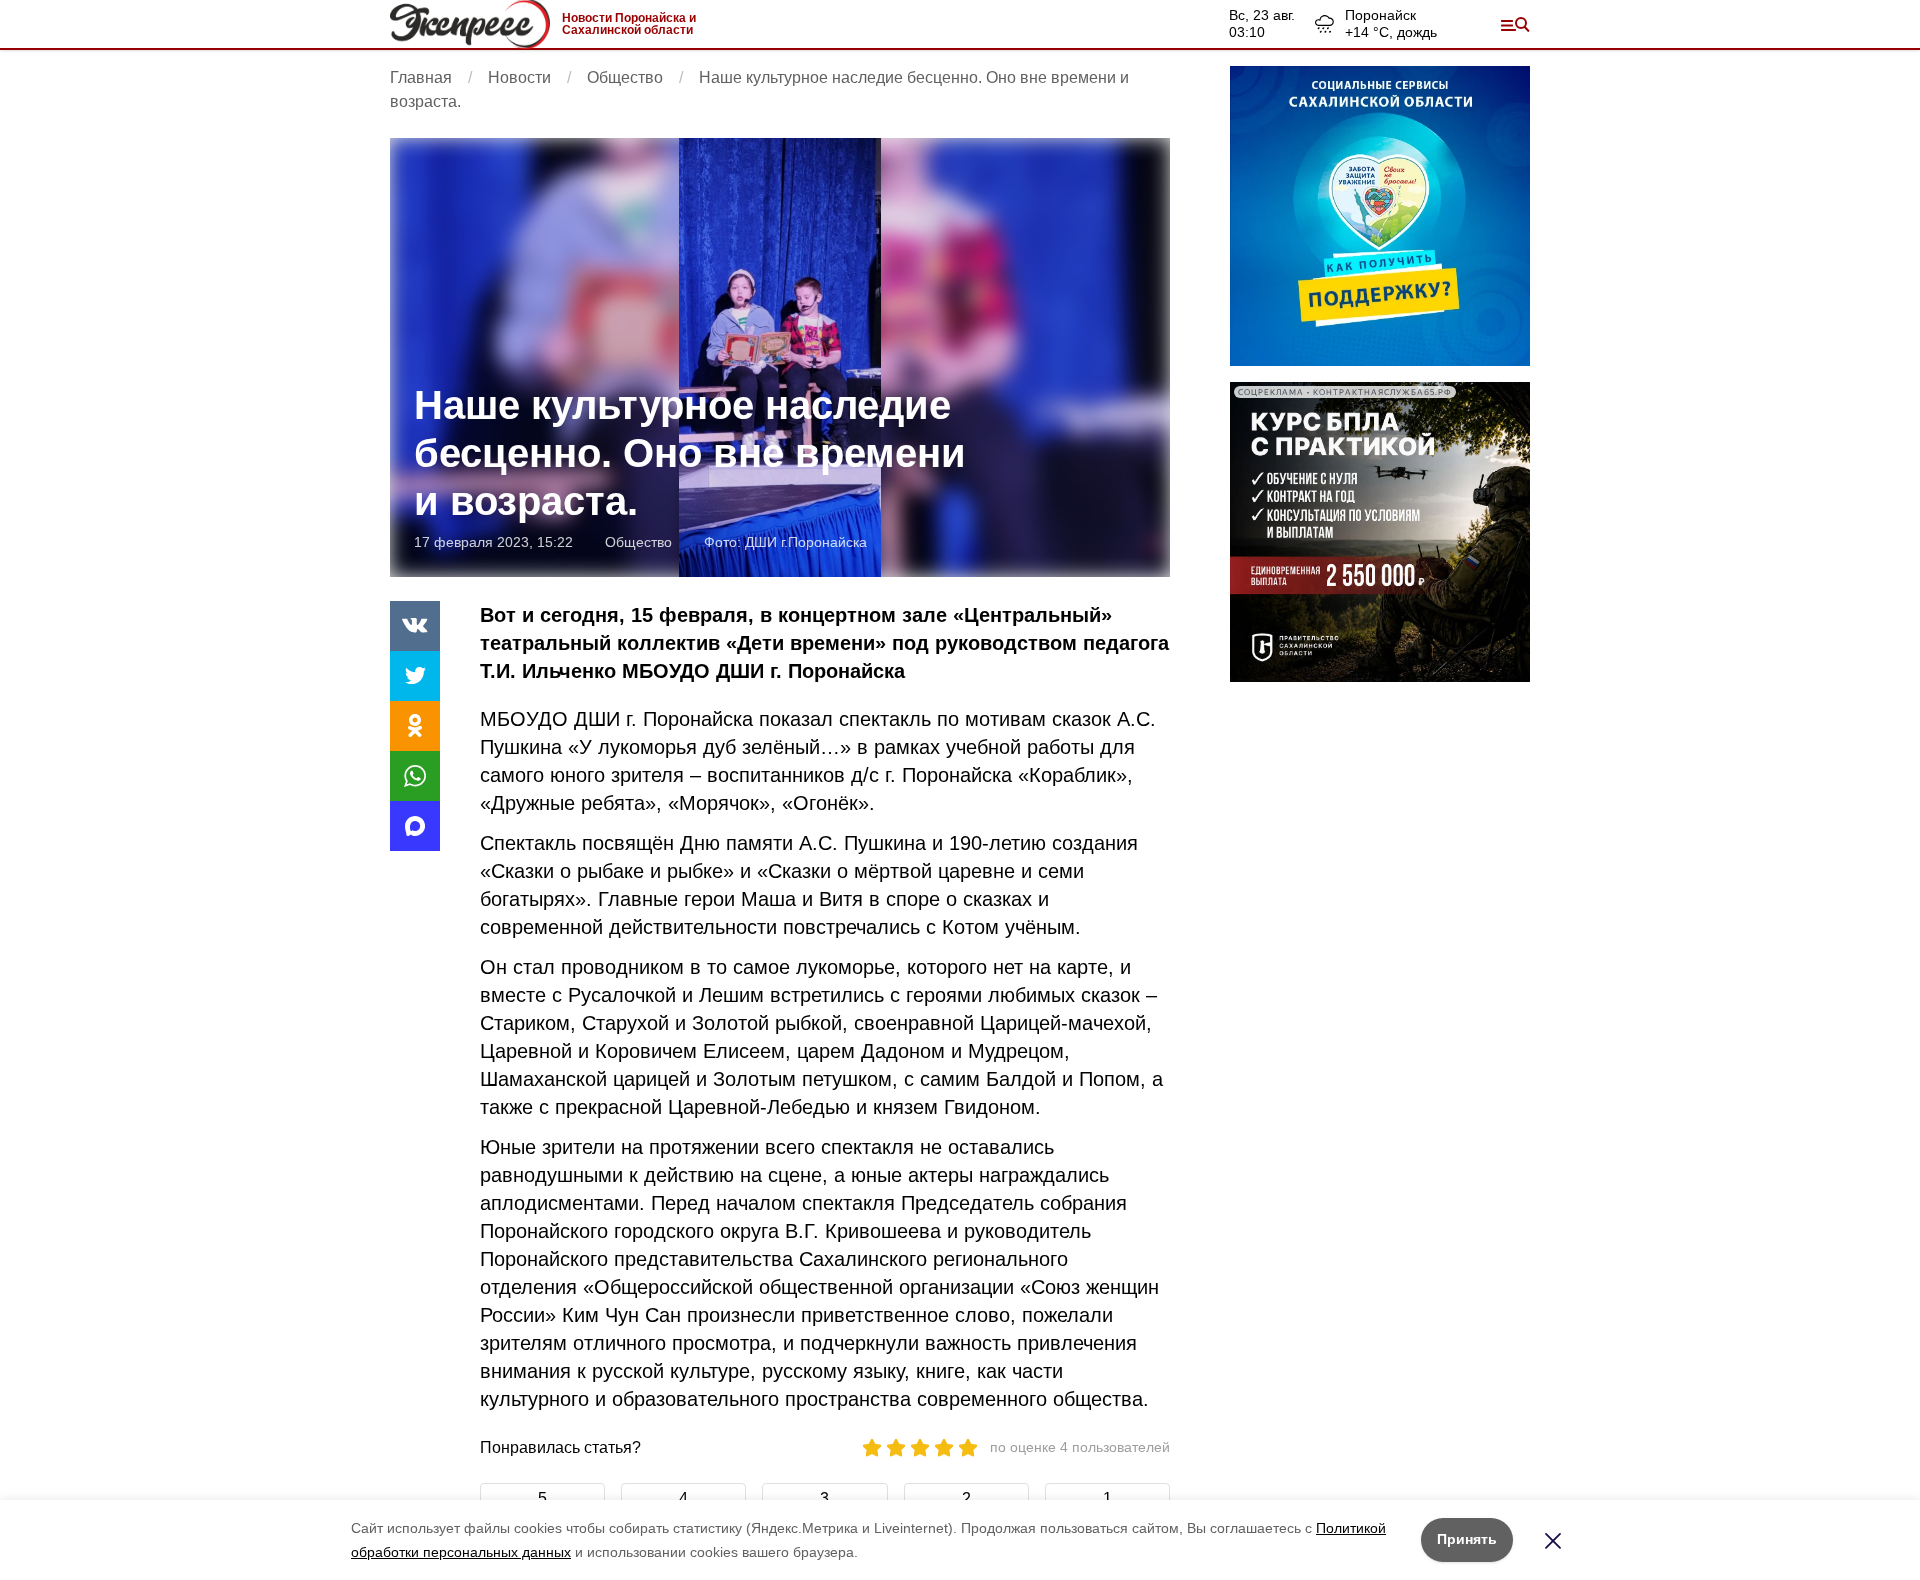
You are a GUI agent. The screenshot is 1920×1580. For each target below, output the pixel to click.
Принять (1467, 1539)
